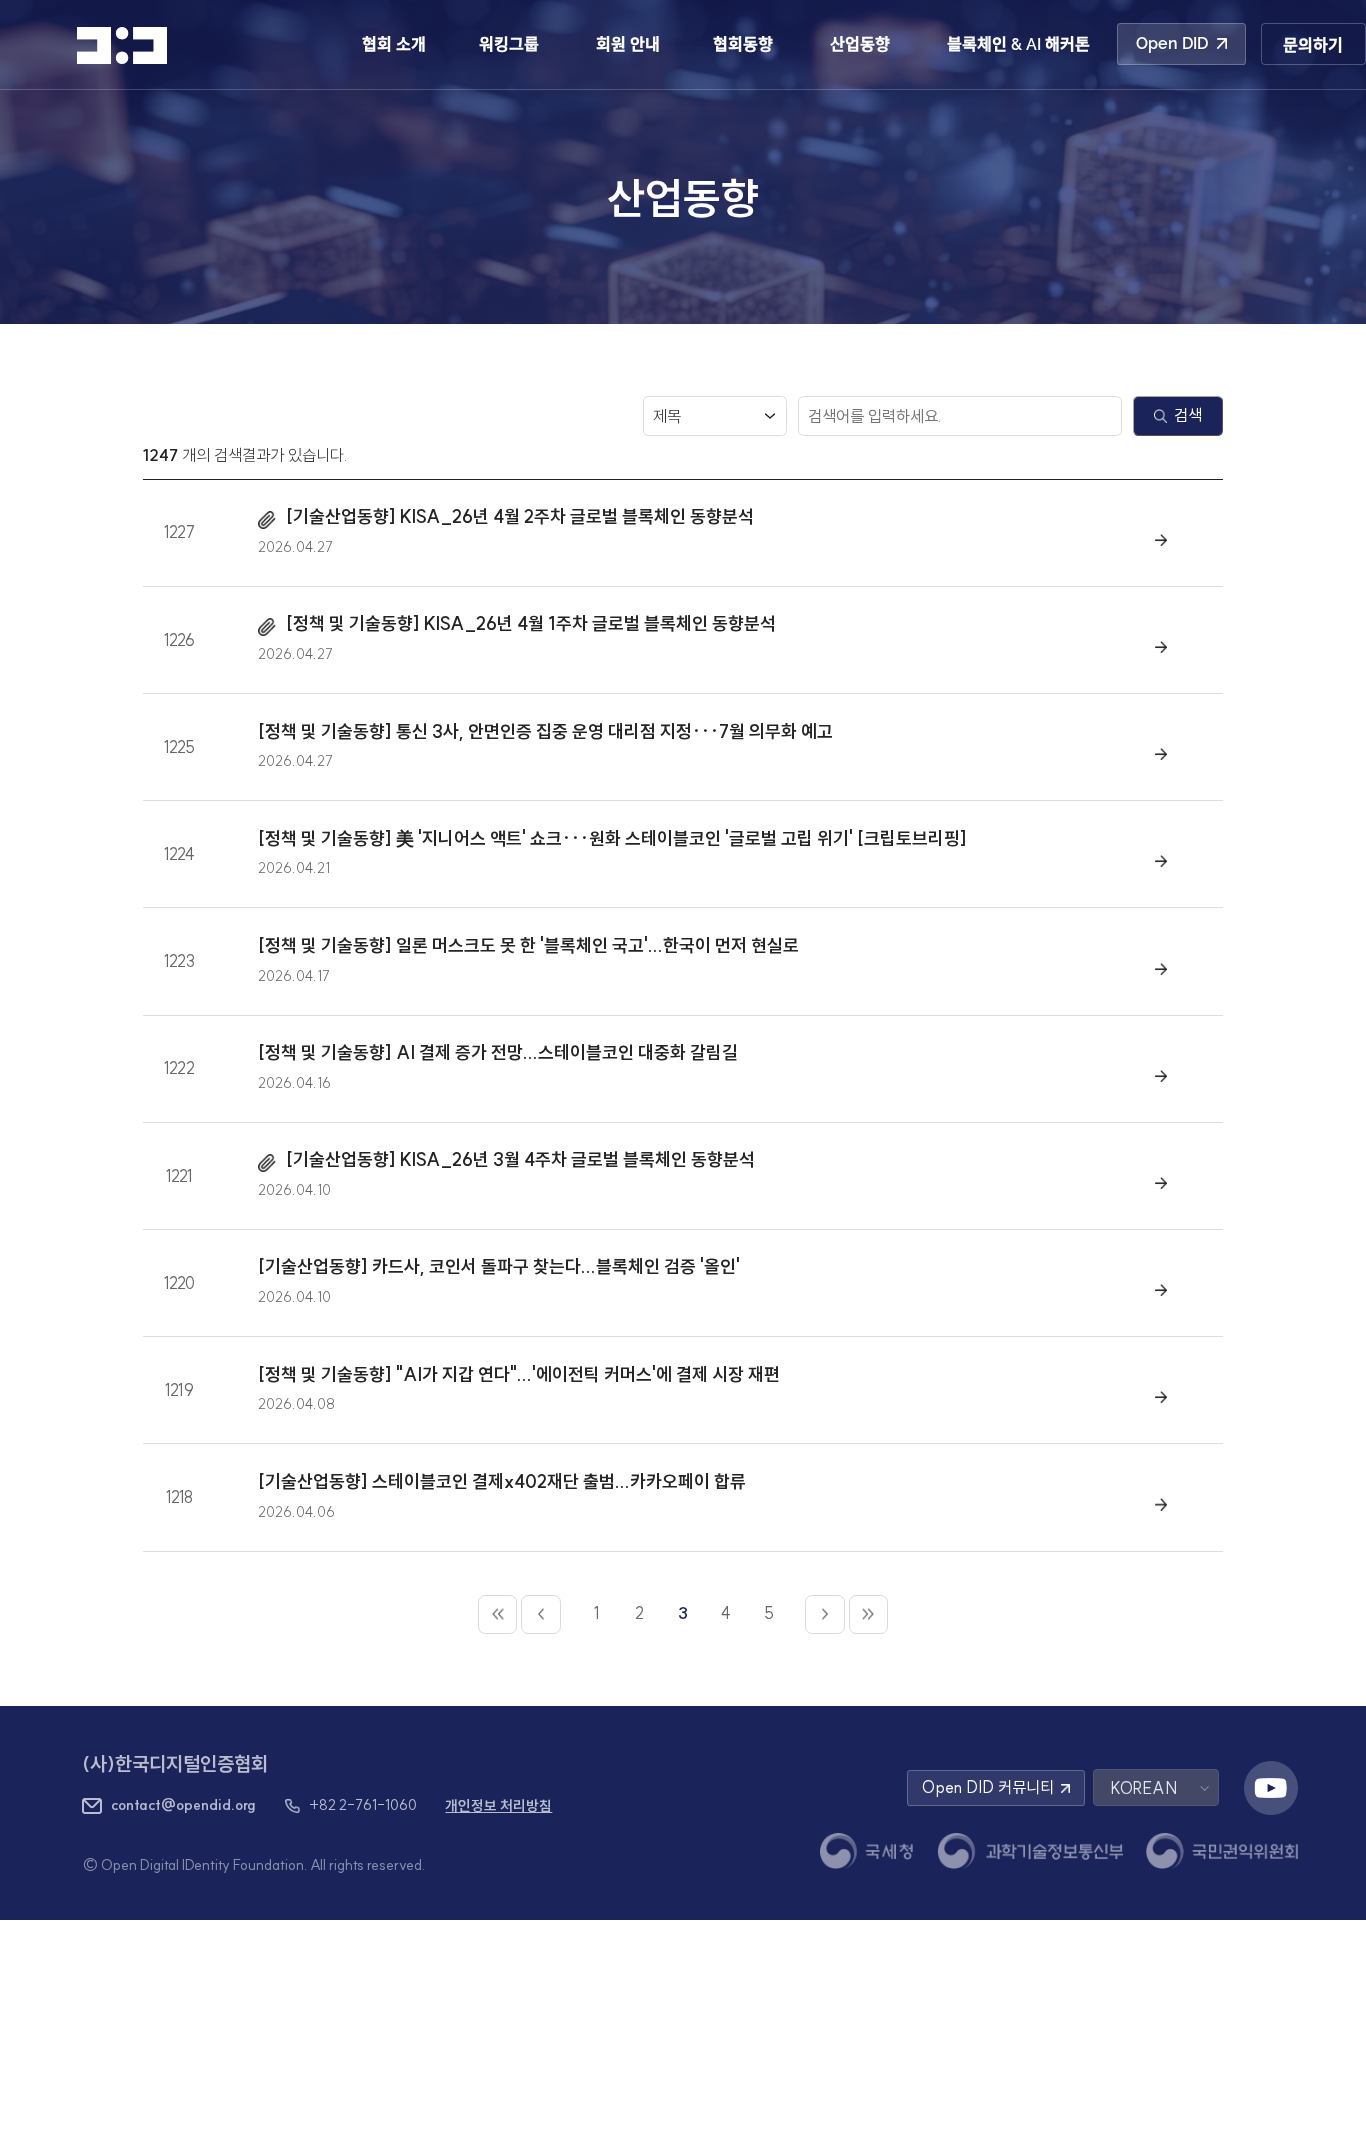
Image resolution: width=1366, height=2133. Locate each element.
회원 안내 (628, 44)
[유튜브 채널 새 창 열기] (1271, 1788)
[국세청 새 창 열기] (867, 1851)
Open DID (1172, 43)
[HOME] (122, 45)
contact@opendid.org (183, 1805)
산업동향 (860, 44)
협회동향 (743, 44)
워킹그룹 (509, 44)
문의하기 (1313, 45)
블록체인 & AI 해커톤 (1018, 44)
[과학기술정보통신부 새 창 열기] (1030, 1851)
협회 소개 (394, 44)
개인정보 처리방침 (498, 1806)
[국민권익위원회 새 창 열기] (1222, 1851)
